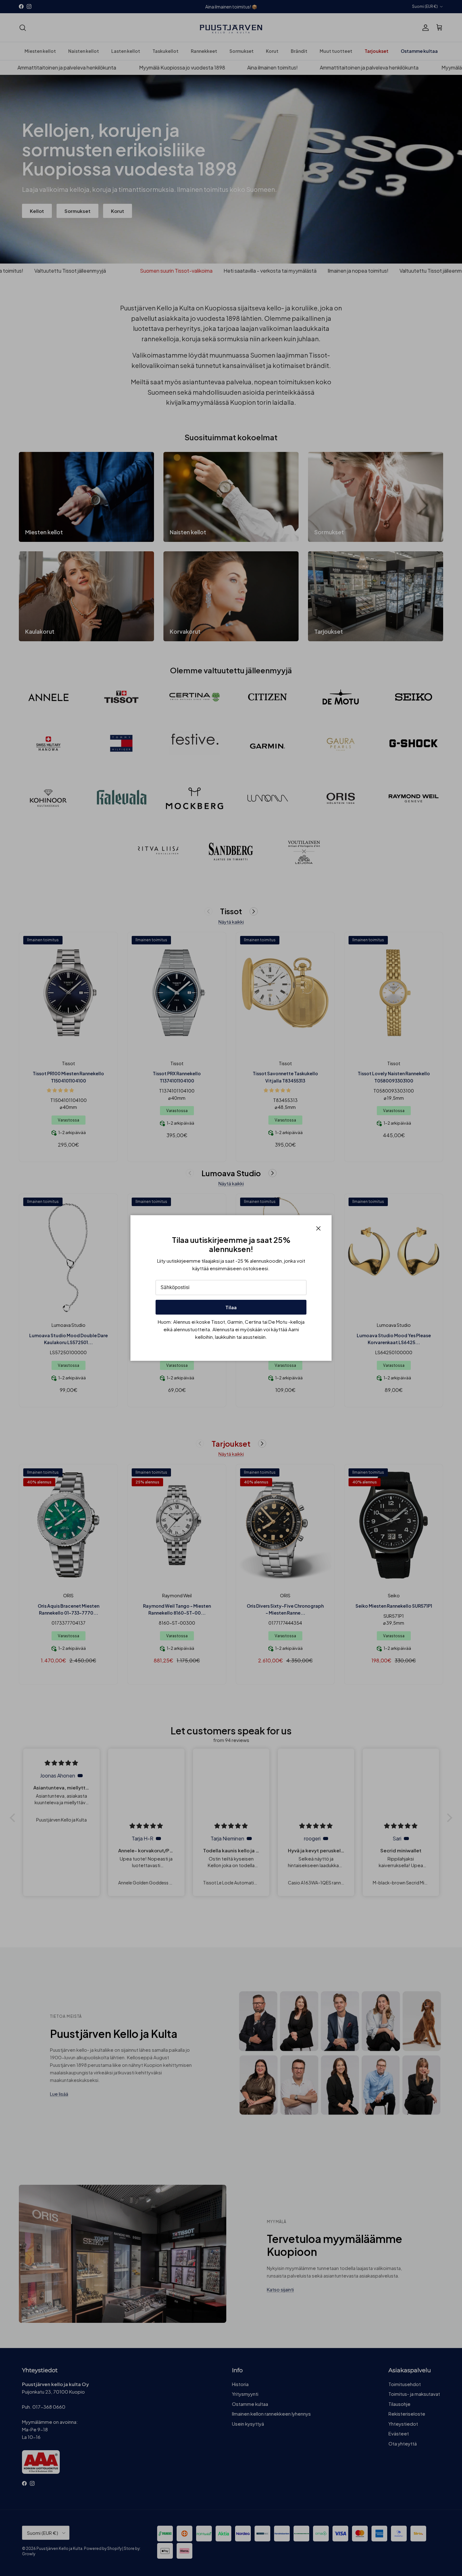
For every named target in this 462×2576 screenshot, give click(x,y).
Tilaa (231, 1307)
